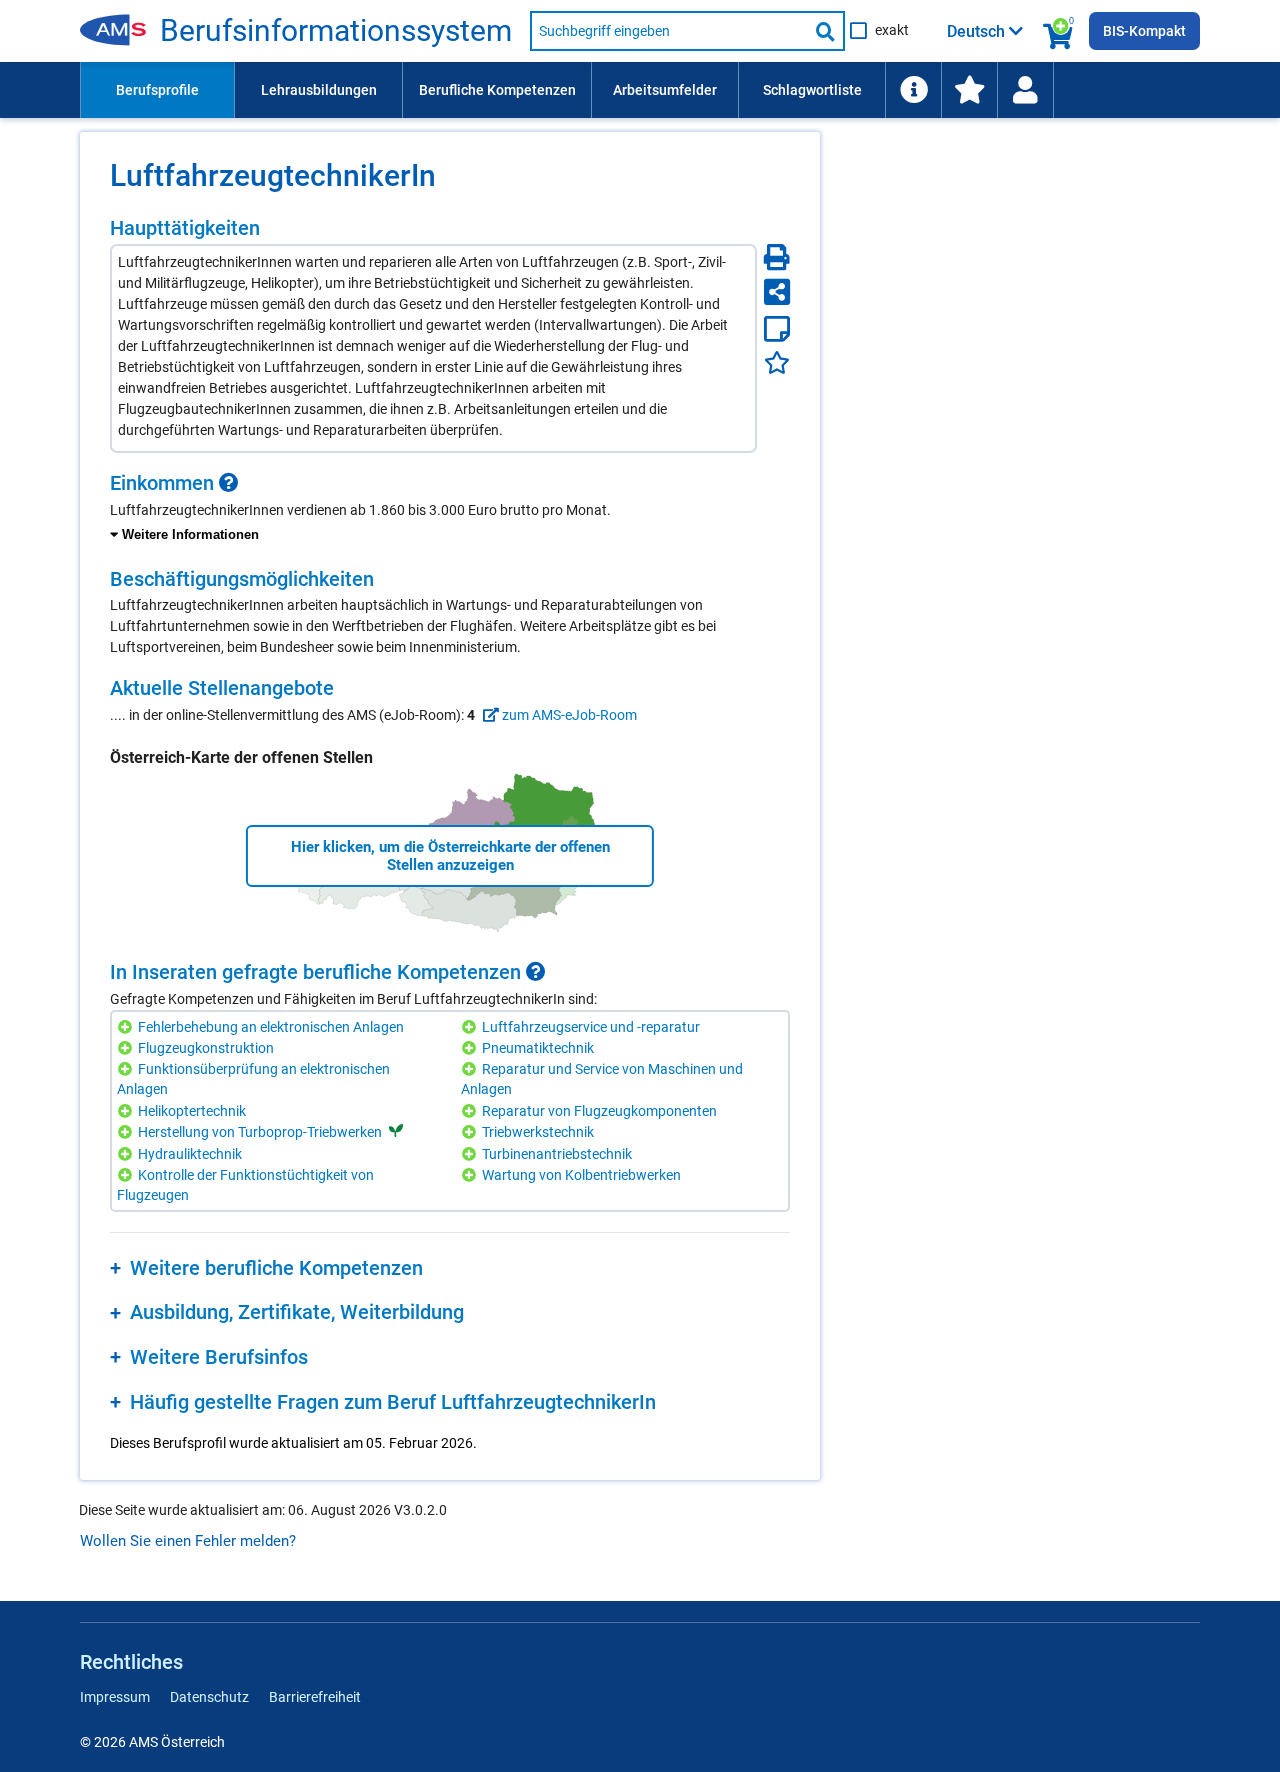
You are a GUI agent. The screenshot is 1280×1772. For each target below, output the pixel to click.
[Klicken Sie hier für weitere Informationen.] (229, 483)
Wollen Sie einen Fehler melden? (188, 1541)
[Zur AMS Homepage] (120, 31)
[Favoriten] (777, 362)
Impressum (115, 1697)
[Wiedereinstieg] (1025, 90)
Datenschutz (209, 1697)
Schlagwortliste (812, 90)
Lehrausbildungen (319, 90)
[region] (450, 509)
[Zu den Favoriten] (969, 90)
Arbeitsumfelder (665, 90)
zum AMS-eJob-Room (568, 715)
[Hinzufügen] (127, 1027)
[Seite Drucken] (777, 257)
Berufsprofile (157, 90)
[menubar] (640, 90)
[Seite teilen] (777, 292)
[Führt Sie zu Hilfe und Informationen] (913, 90)
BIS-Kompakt (1144, 31)
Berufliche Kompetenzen (497, 90)
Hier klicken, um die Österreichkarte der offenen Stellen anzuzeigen (450, 856)
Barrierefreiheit (315, 1697)
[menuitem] (157, 90)
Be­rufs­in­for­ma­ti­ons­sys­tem (336, 31)
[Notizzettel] (777, 329)
